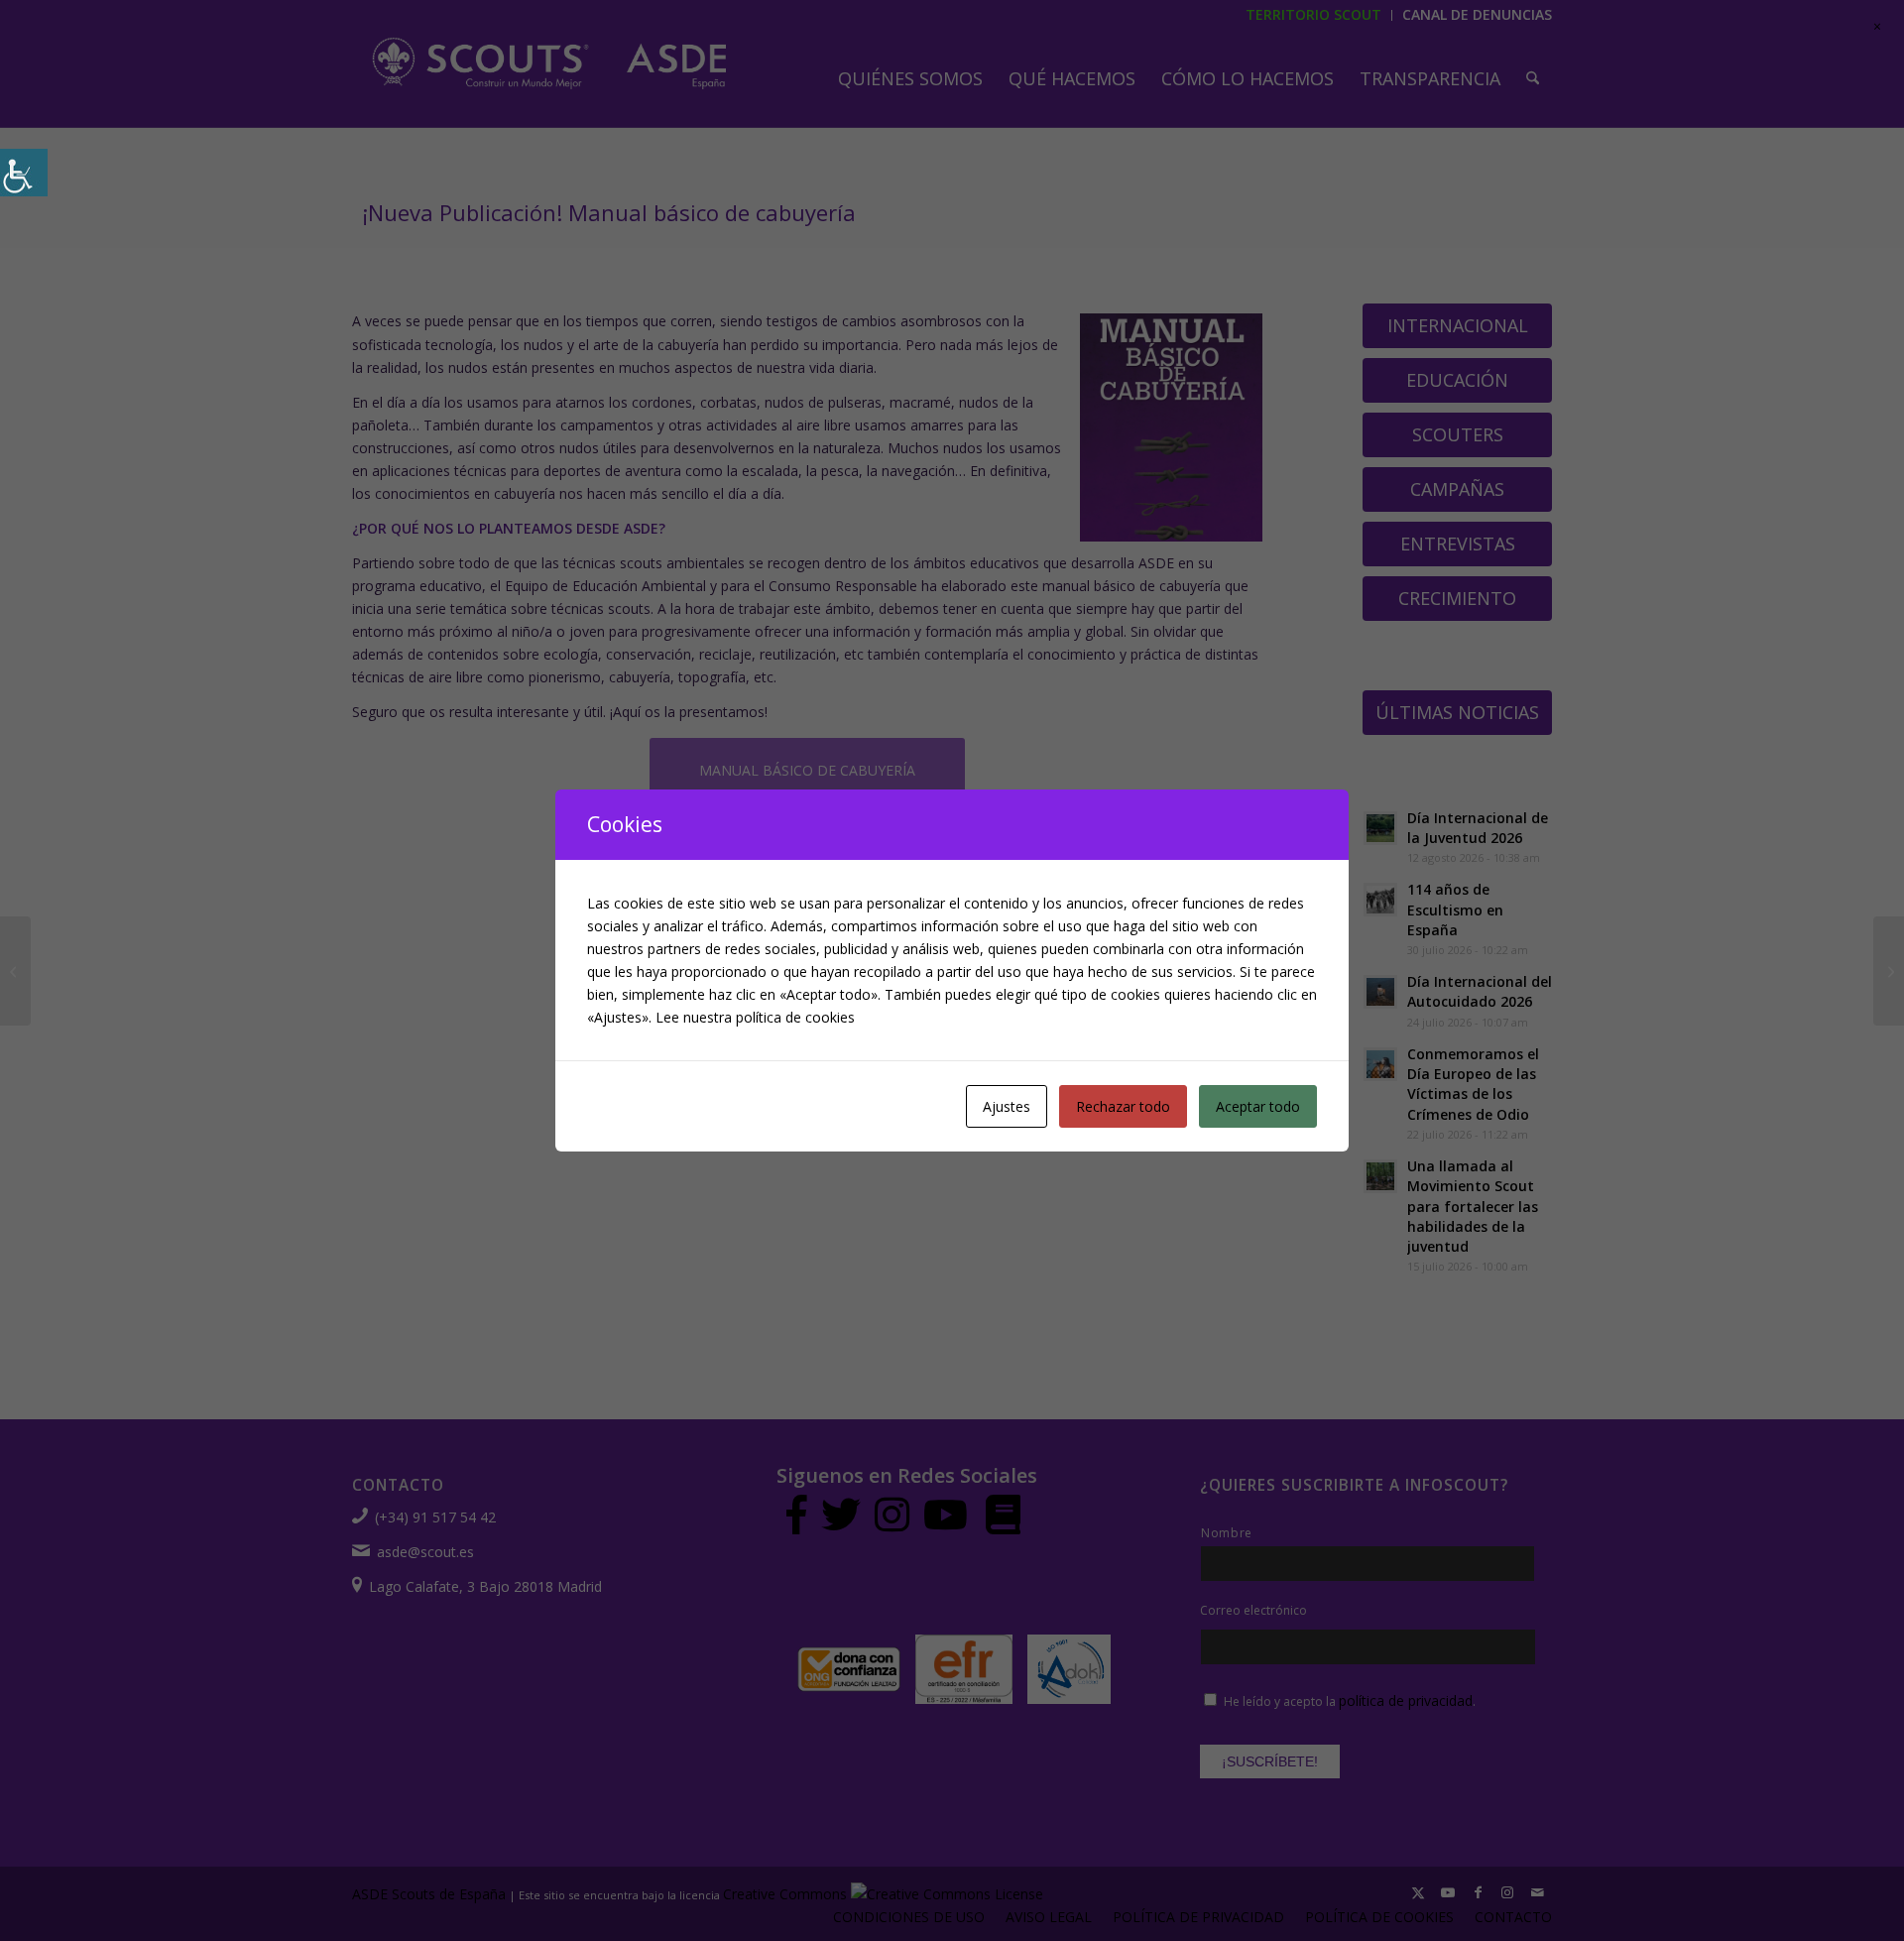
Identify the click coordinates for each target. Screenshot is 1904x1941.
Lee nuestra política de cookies (755, 1017)
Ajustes (1007, 1106)
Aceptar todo (1258, 1106)
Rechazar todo (1123, 1106)
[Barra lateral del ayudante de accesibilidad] (24, 173)
